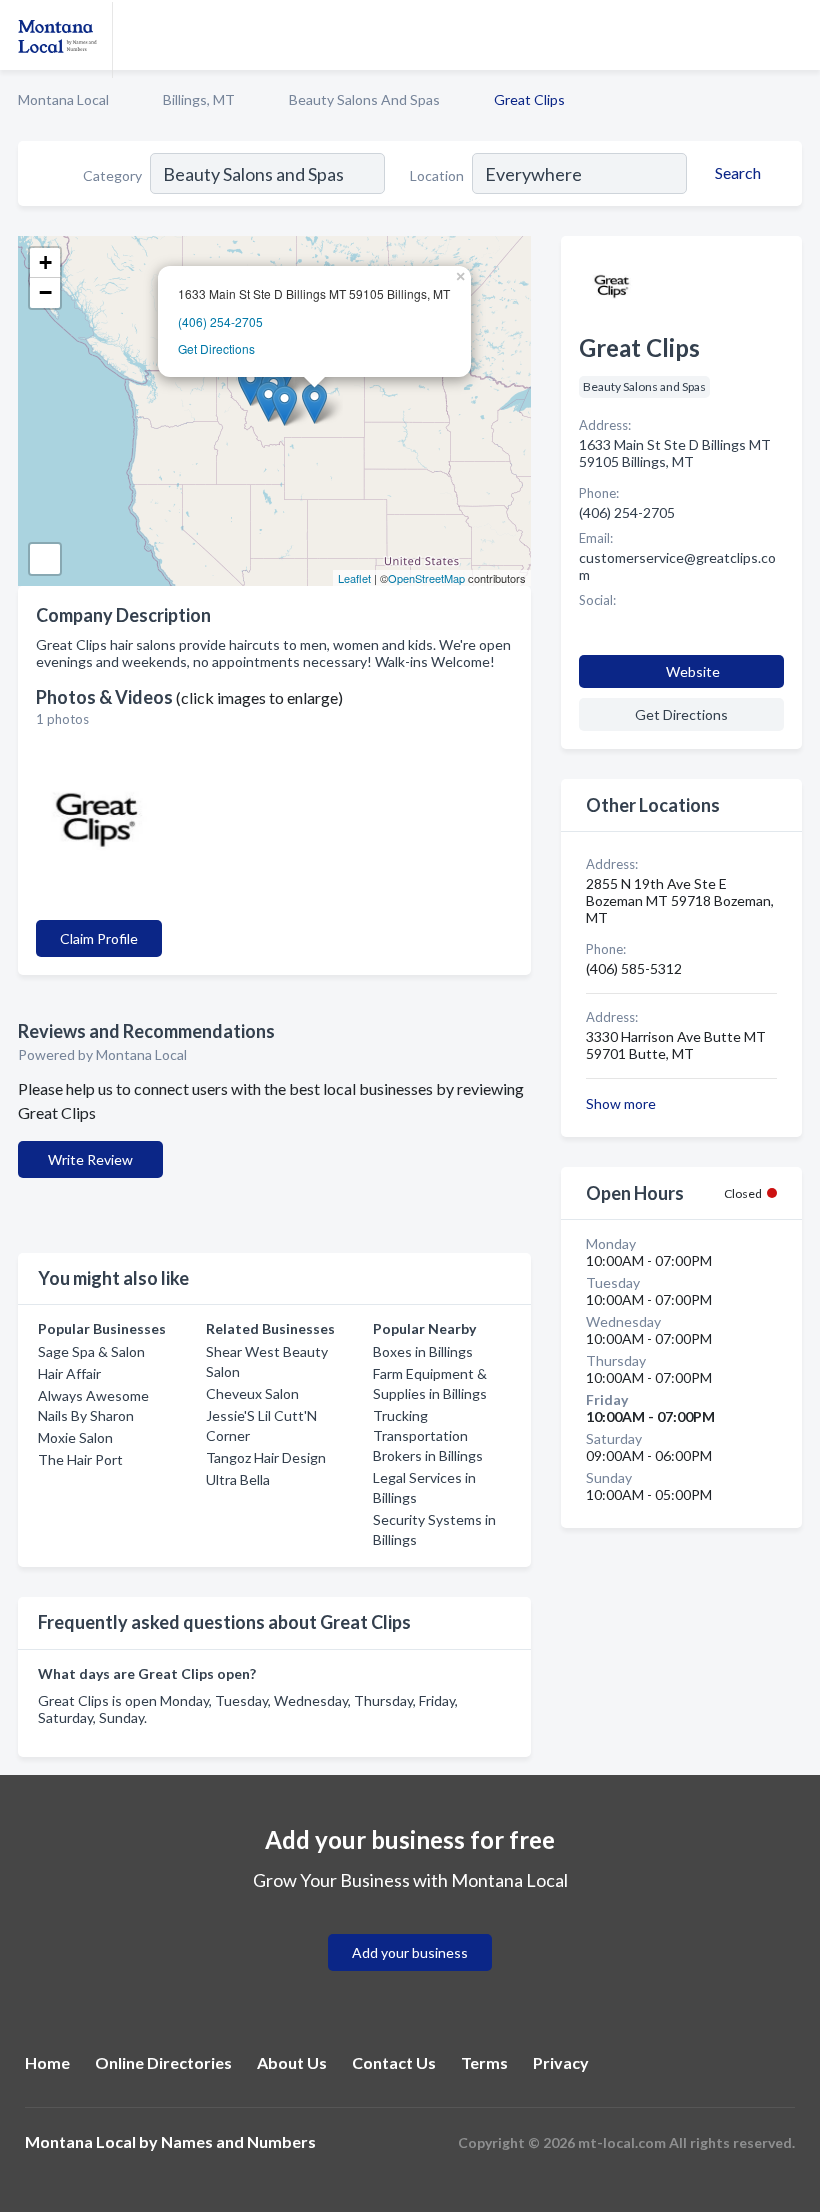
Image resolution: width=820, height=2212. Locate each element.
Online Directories (163, 2062)
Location (437, 175)
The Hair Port (80, 1459)
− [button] (45, 292)
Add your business (410, 1952)
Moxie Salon (75, 1437)
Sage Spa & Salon (91, 1351)
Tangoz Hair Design (266, 1457)
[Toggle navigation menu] (793, 35)
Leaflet (354, 578)
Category (112, 175)
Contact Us (394, 2062)
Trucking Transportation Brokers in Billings (428, 1435)
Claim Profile (99, 938)
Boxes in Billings (423, 1351)
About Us (292, 2062)
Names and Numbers (238, 2141)
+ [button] (45, 262)
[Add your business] (410, 1928)
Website (693, 671)
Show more (621, 1103)
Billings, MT (199, 99)
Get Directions (216, 348)
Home (47, 2062)
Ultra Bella (238, 1479)
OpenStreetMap (426, 578)
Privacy (561, 2062)
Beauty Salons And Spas (364, 99)
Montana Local (63, 99)
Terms (484, 2062)
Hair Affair (69, 1373)
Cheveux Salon (252, 1393)
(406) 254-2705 (220, 321)
